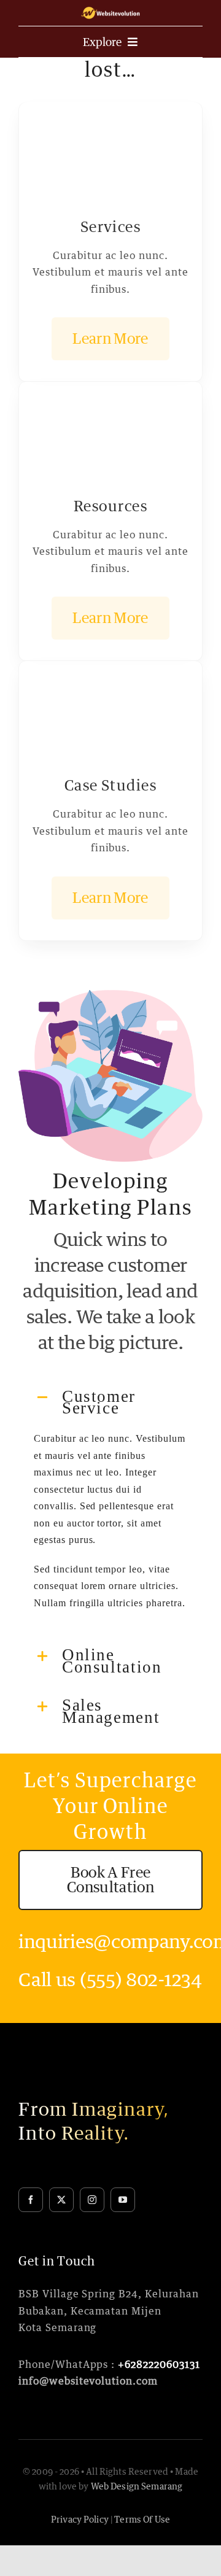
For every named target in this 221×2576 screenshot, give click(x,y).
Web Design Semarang (137, 2486)
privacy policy (80, 2519)
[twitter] (61, 2200)
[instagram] (92, 2200)
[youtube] (123, 2200)
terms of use (142, 2519)
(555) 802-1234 (141, 1979)
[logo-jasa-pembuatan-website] (110, 11)
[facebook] (31, 2200)
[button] (110, 1402)
